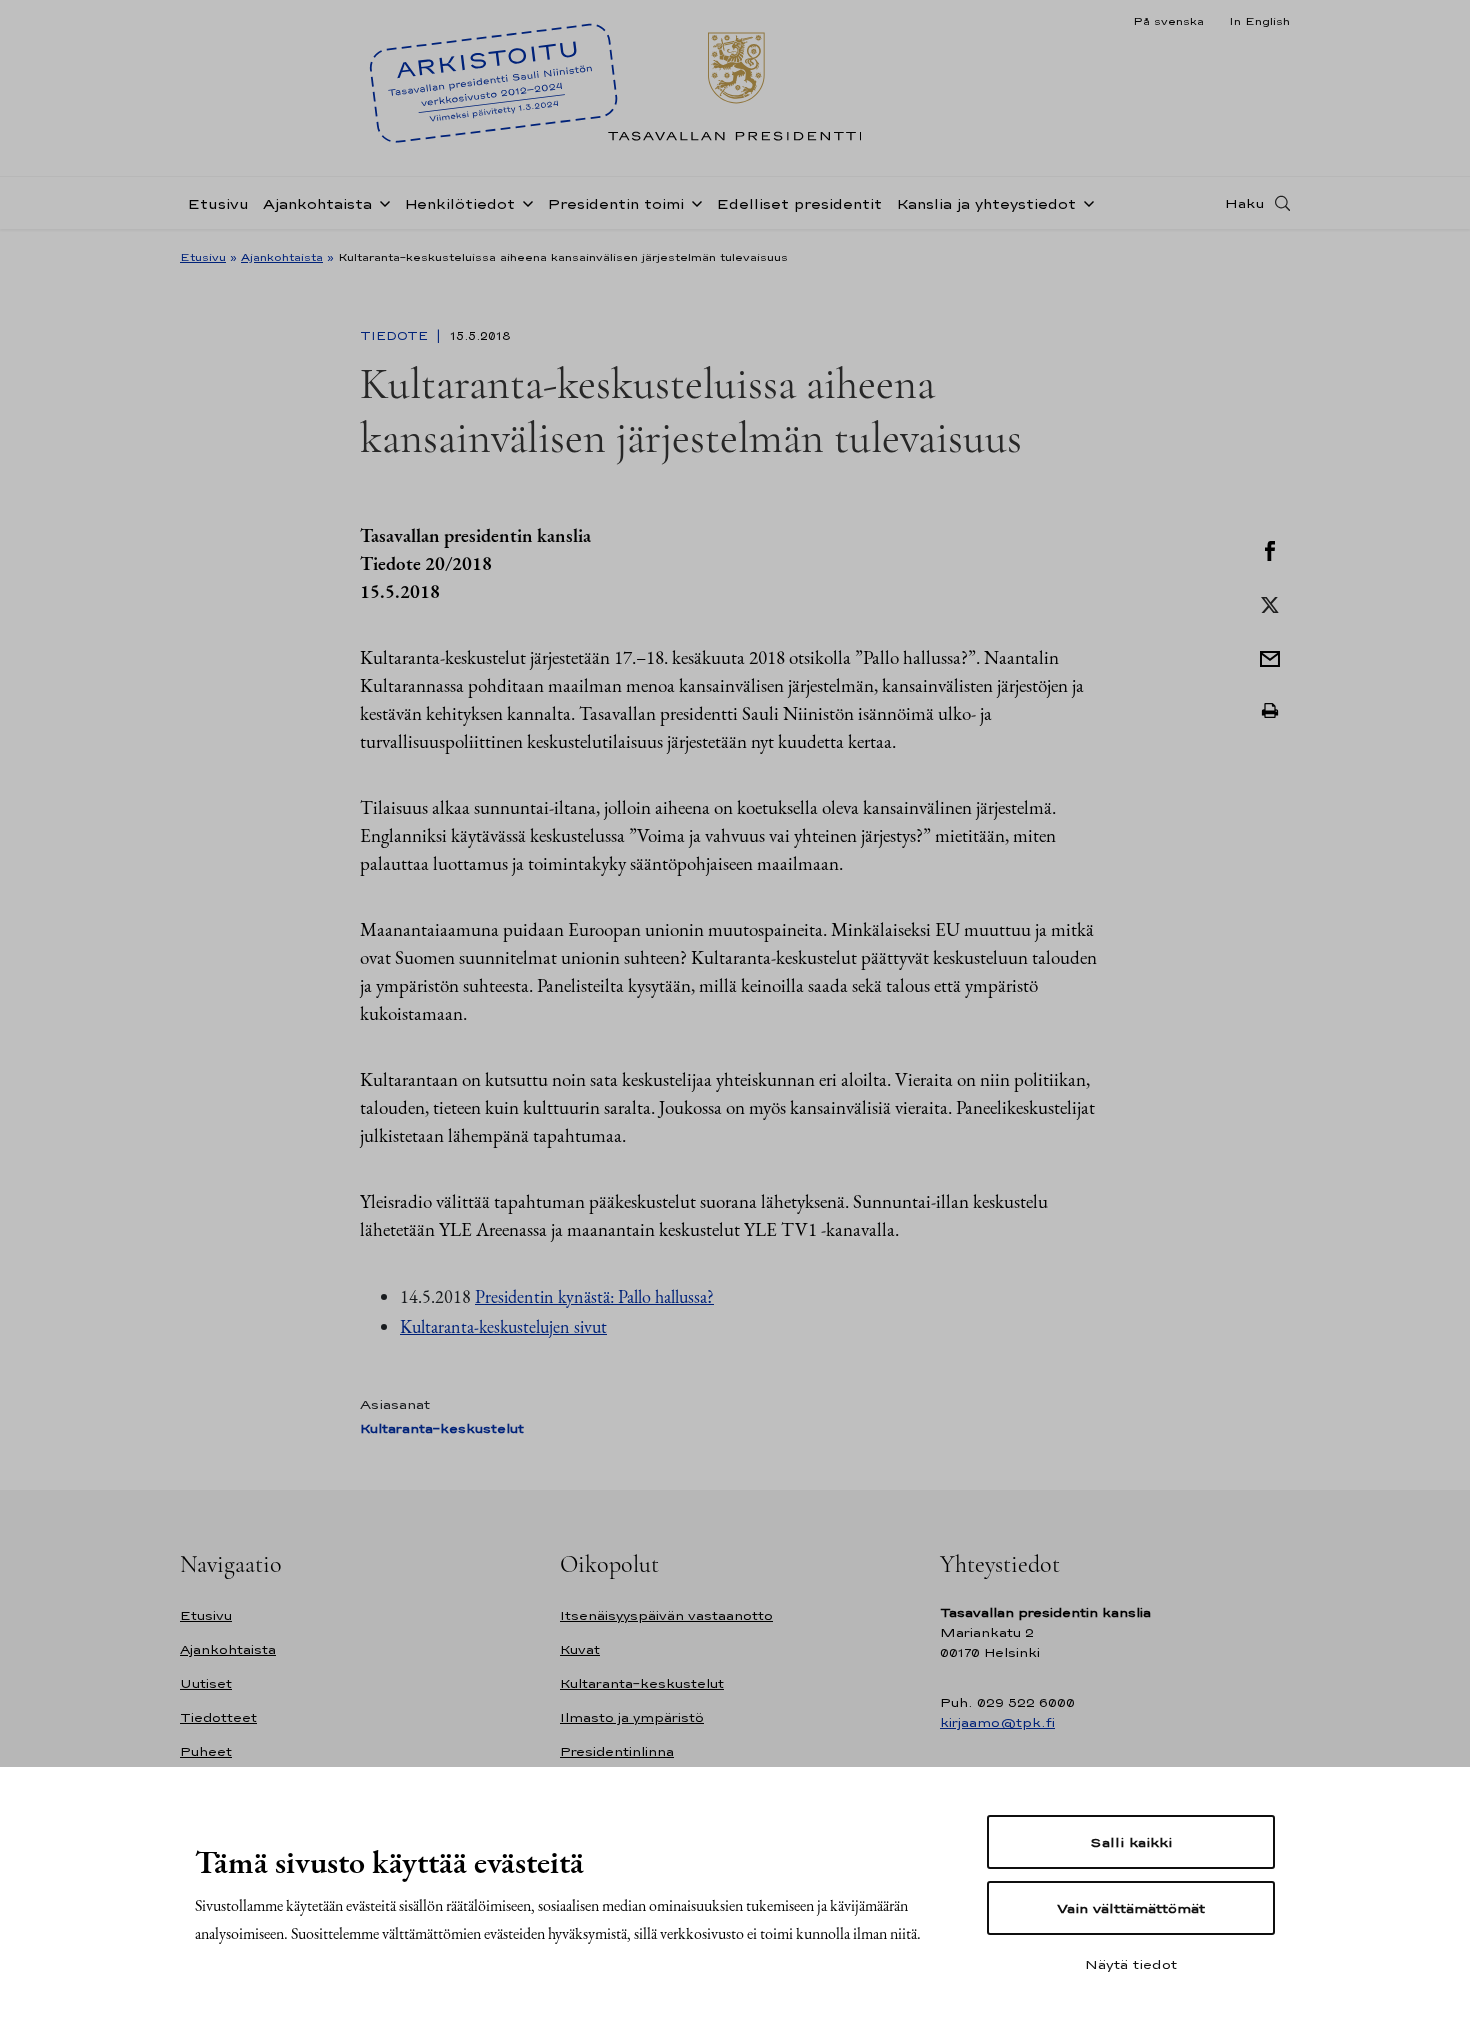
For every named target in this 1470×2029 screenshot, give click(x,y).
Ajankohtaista (317, 203)
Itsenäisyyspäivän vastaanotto (666, 1615)
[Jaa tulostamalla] (1270, 711)
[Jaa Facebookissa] (1270, 549)
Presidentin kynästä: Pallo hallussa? (594, 1296)
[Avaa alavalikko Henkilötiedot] (524, 202)
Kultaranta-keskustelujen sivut (503, 1326)
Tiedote (396, 336)
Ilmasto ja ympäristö (632, 1717)
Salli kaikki (1131, 1842)
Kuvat (580, 1649)
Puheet (206, 1751)
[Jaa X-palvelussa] (1270, 603)
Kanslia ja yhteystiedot (986, 203)
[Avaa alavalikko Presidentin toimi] (693, 202)
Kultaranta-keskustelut (442, 1428)
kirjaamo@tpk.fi (997, 1722)
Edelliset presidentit (799, 203)
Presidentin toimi (615, 203)
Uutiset (206, 1683)
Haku (1245, 203)
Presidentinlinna (617, 1751)
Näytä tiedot (1131, 1964)
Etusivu (218, 203)
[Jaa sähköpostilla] (1270, 657)
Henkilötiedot (459, 203)
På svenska (1168, 21)
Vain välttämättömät (1131, 1908)
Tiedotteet (218, 1717)
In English (1259, 21)
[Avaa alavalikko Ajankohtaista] (381, 202)
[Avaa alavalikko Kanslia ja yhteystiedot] (1085, 202)
